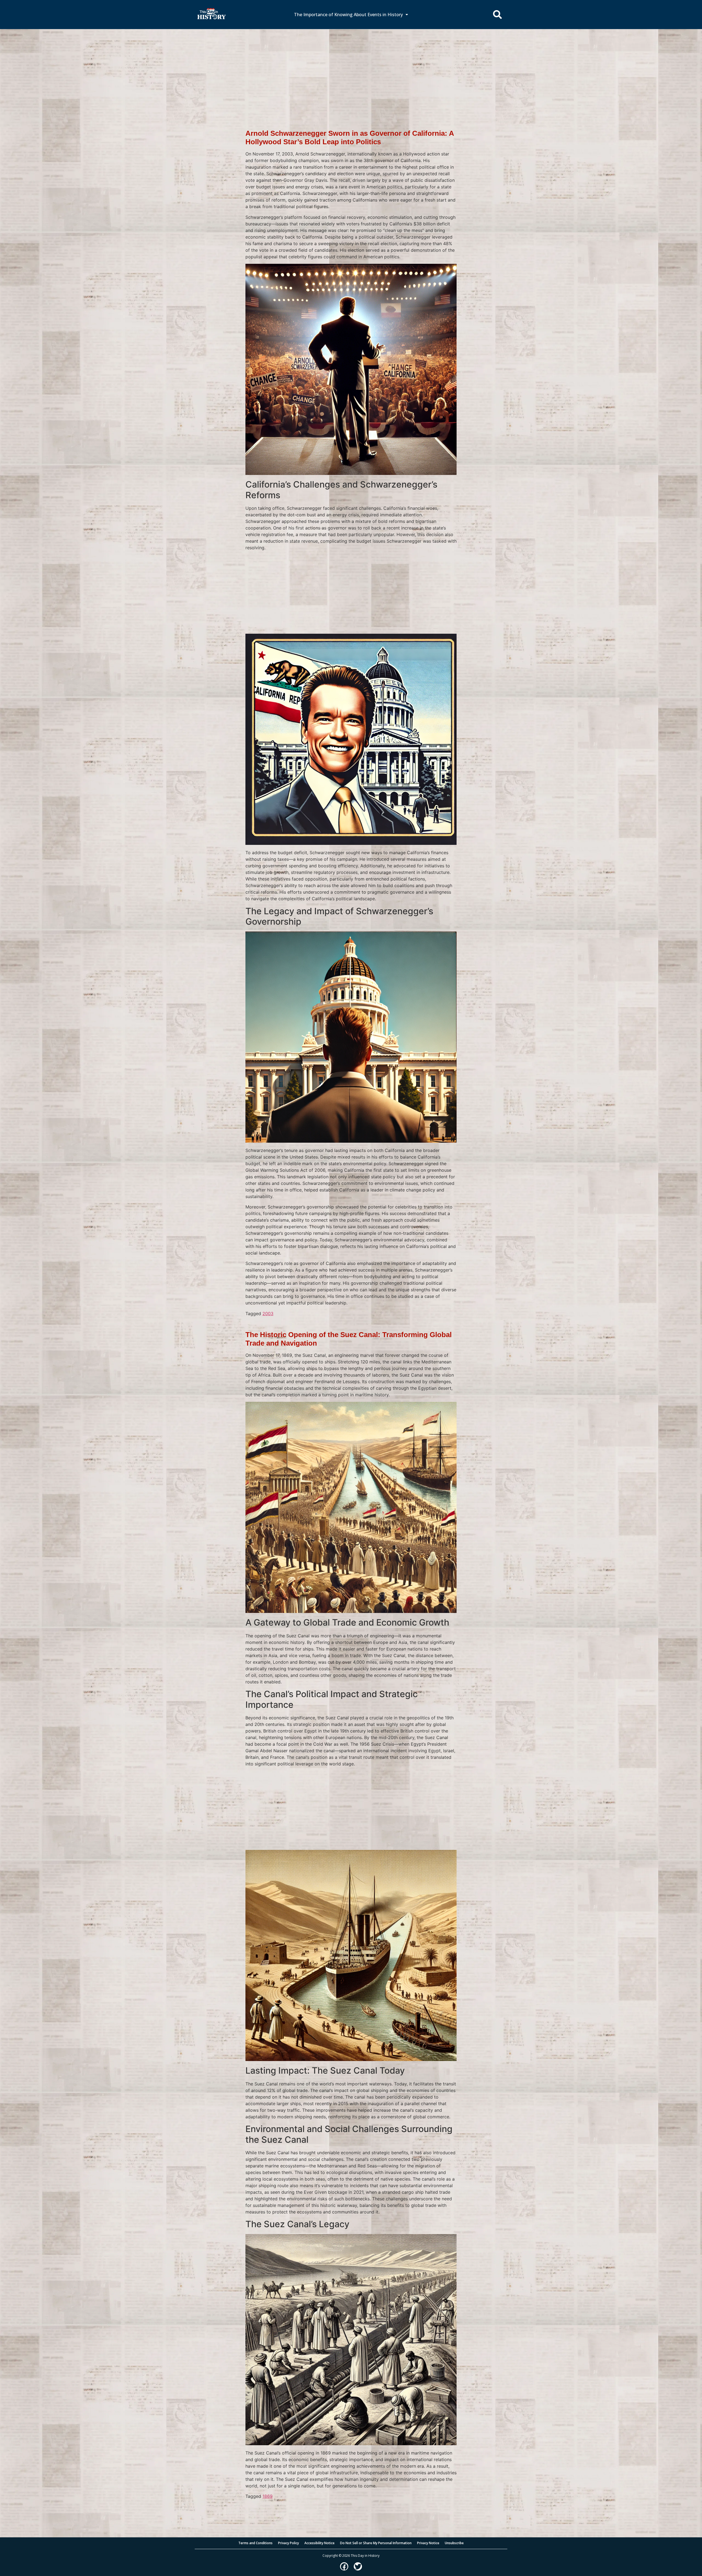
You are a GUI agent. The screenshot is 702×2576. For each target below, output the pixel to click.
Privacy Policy (288, 2543)
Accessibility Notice (319, 2543)
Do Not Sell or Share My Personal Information (376, 2543)
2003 (268, 1314)
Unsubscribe (454, 2543)
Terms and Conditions (255, 2543)
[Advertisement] (351, 70)
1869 (268, 2496)
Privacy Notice (428, 2543)
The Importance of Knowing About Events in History (348, 15)
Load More (351, 2508)
